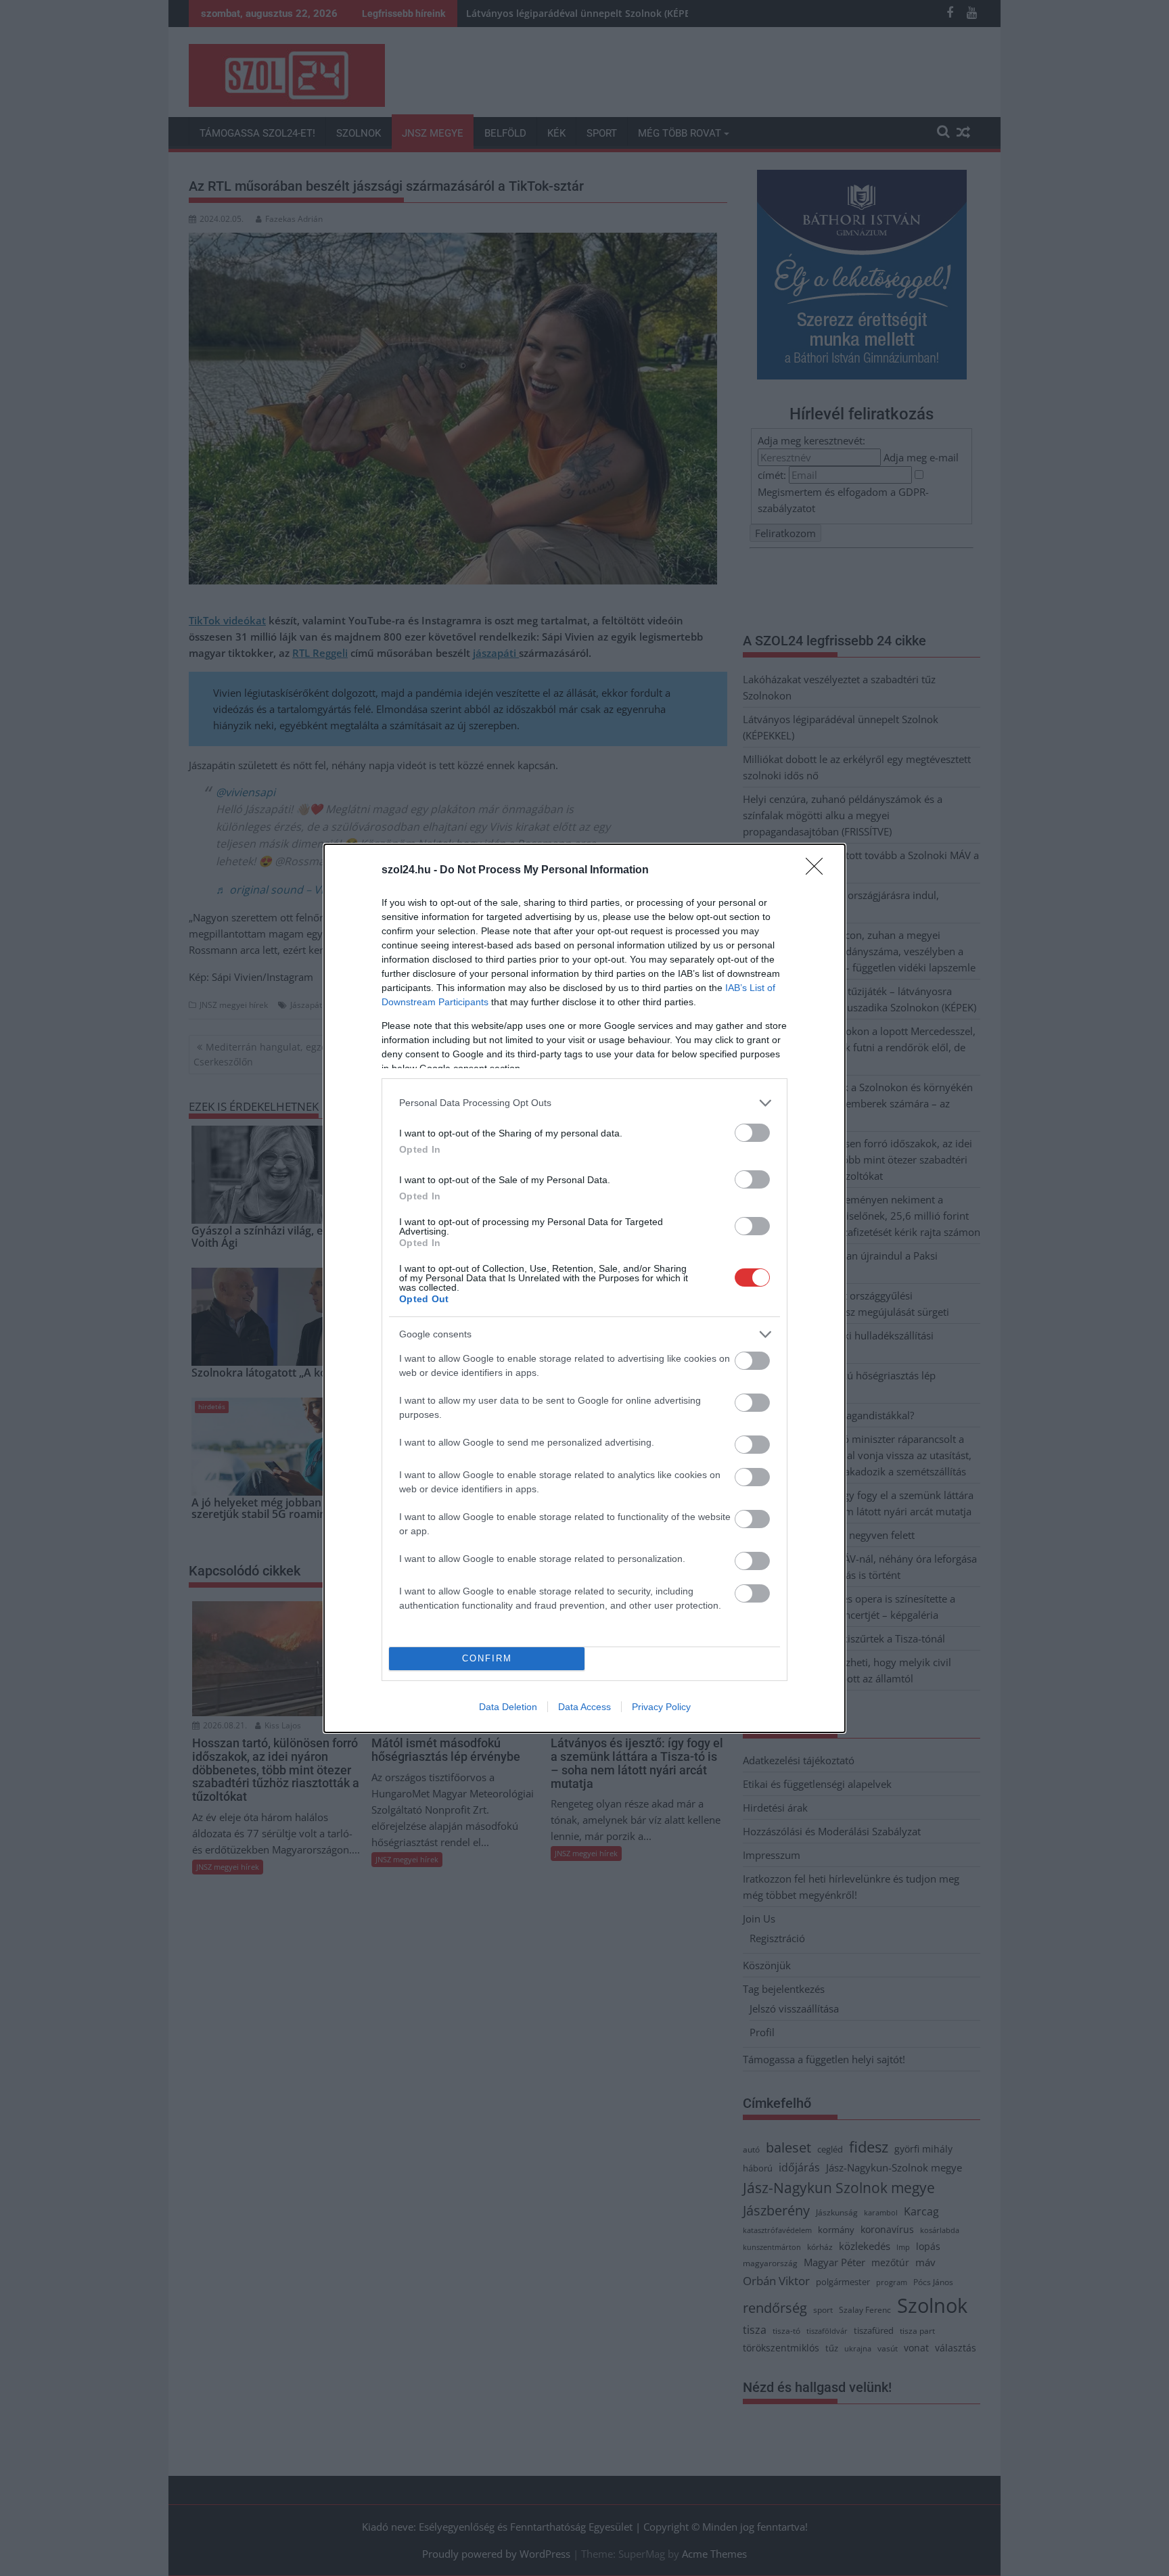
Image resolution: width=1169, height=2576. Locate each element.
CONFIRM (487, 1658)
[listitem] (584, 1103)
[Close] (819, 871)
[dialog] (584, 1288)
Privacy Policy (661, 1707)
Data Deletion (508, 1707)
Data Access (584, 1707)
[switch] (752, 1133)
